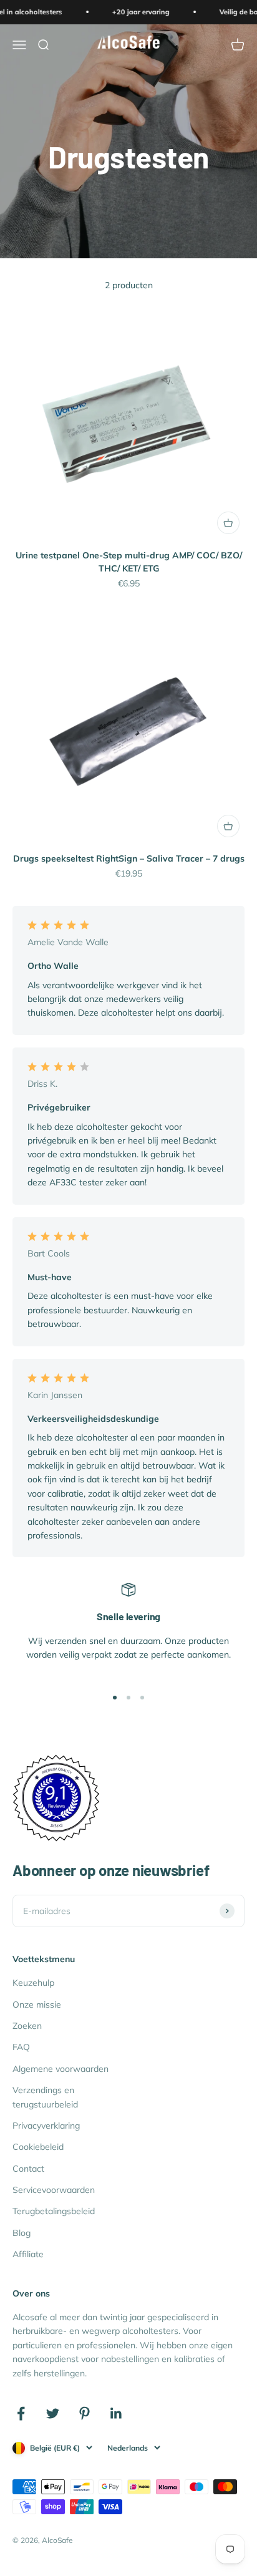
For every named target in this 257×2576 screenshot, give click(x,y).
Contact (28, 2169)
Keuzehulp (33, 1983)
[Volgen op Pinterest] (85, 2413)
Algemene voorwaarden (61, 2069)
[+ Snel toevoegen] (228, 523)
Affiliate (28, 2254)
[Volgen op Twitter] (53, 2413)
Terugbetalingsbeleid (54, 2211)
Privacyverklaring (46, 2126)
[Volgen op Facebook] (21, 2413)
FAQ (21, 2047)
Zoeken (27, 2026)
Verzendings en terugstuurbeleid (45, 2097)
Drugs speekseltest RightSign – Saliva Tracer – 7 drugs (129, 858)
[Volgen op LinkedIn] (116, 2413)
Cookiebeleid (38, 2147)
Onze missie (37, 2005)
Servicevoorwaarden (54, 2190)
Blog (22, 2233)
